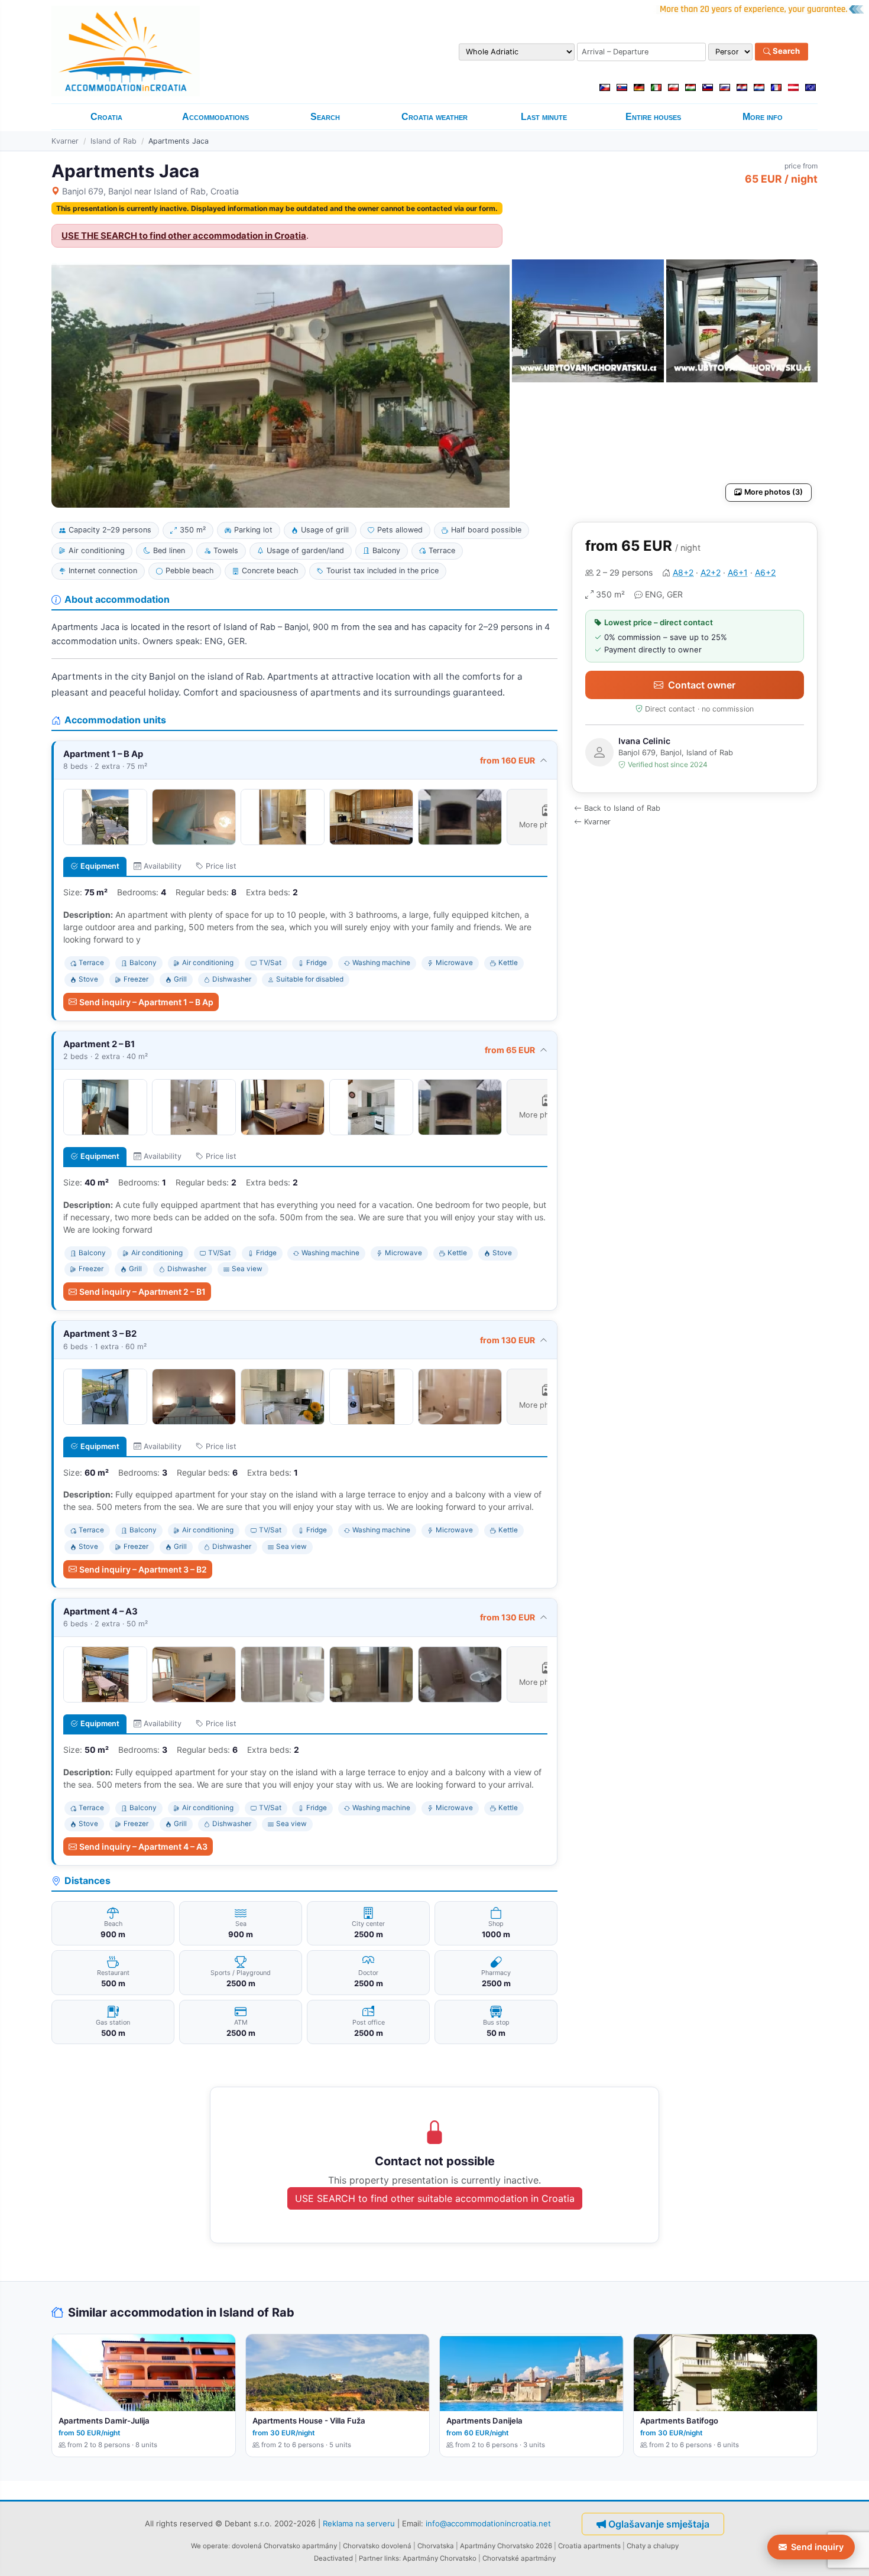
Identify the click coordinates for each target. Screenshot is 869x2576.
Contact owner (702, 685)
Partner (371, 2558)
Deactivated (333, 2558)
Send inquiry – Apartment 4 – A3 (143, 1846)
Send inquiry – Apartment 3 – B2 (143, 1569)
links (392, 2558)
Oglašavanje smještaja (659, 2524)
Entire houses (653, 117)
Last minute (544, 117)
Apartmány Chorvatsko (440, 2558)
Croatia (106, 117)
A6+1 (738, 572)
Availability (163, 866)
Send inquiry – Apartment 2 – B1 (142, 1292)
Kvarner (65, 141)
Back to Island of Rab (622, 808)
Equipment (100, 866)
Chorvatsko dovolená (377, 2546)
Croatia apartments (589, 2546)
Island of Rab (114, 141)
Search (785, 51)
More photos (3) (774, 492)
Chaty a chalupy (653, 2546)
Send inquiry (817, 2547)
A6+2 (765, 572)
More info (763, 117)
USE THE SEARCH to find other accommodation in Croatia (184, 236)
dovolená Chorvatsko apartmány (284, 2546)
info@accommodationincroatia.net (488, 2523)
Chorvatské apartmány (519, 2558)
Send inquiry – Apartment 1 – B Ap (146, 1002)
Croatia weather (434, 117)
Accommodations (215, 117)
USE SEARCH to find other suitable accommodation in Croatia (435, 2198)
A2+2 (711, 572)
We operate (210, 2546)
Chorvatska (436, 2546)
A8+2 (683, 572)
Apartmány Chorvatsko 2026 (506, 2546)
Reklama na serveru (359, 2523)
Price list (221, 866)
